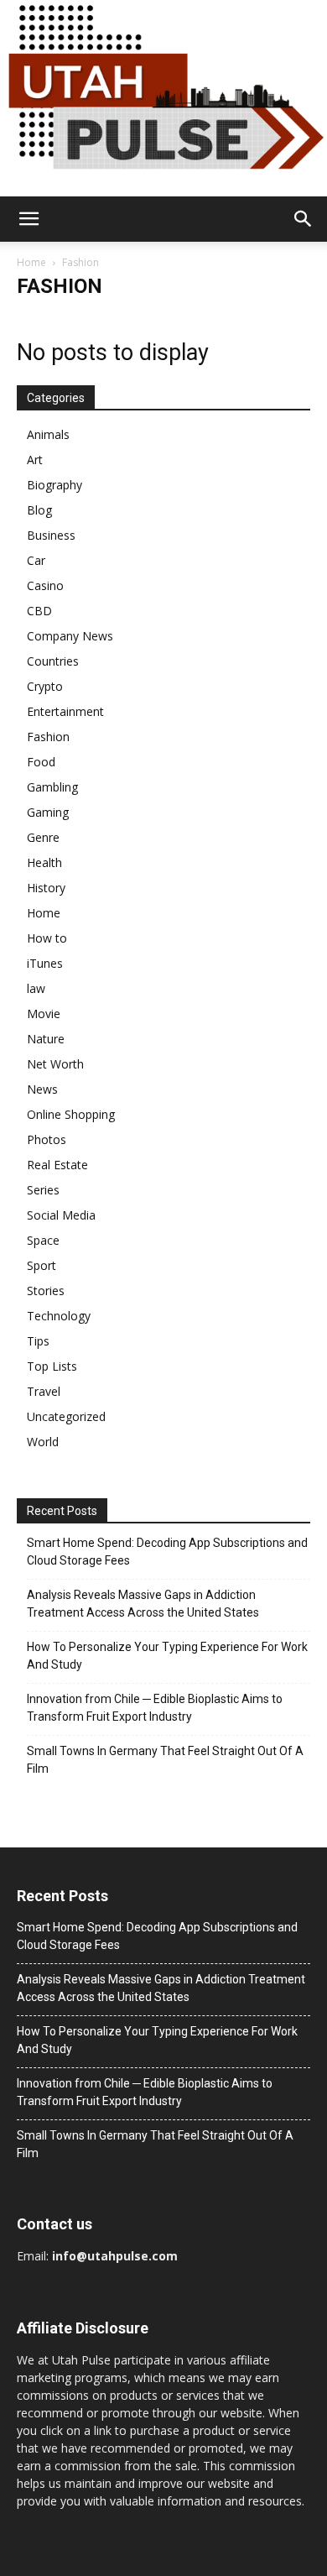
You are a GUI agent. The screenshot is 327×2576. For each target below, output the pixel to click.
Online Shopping (71, 1114)
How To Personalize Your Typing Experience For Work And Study (167, 1656)
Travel (44, 1391)
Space (43, 1240)
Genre (43, 837)
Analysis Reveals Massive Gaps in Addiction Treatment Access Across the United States (143, 1604)
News (42, 1089)
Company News (70, 636)
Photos (47, 1139)
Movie (44, 1014)
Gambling (52, 787)
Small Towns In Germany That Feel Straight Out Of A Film (165, 1760)
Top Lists (52, 1366)
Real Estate (57, 1165)
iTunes (45, 963)
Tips (38, 1341)
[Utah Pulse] (163, 98)
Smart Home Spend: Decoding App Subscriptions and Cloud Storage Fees (167, 1552)
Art (35, 460)
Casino (45, 585)
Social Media (61, 1215)
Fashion (48, 737)
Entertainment (65, 711)
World (43, 1442)
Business (51, 535)
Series (43, 1190)
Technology (59, 1316)
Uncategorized (66, 1416)
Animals (48, 434)
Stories (46, 1291)
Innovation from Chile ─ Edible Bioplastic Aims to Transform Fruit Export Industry (155, 1708)
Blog (39, 510)
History (46, 888)
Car (36, 560)
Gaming (48, 812)
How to (47, 938)
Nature (46, 1039)
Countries (53, 661)
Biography (54, 485)
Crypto (45, 686)
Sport (42, 1265)
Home (31, 262)
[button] (29, 219)
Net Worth (55, 1064)
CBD (39, 611)
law (36, 988)
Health (44, 862)
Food (41, 762)
